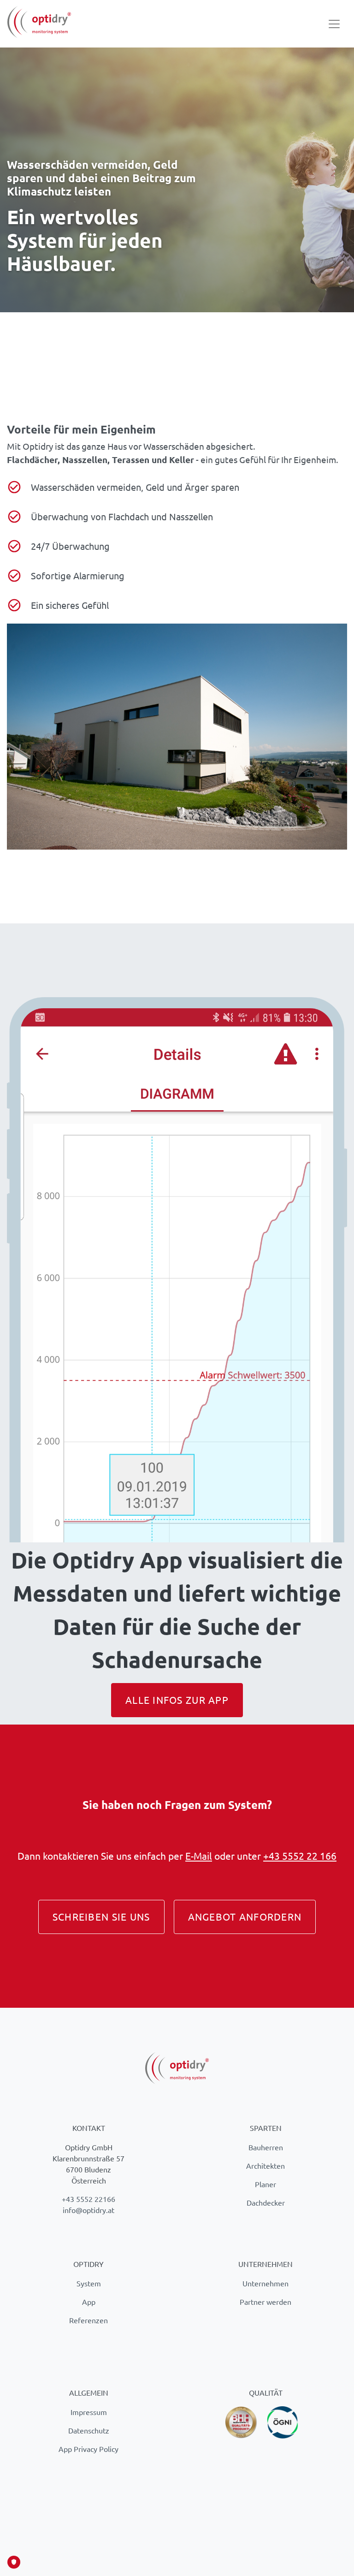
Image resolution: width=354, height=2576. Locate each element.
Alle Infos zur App (177, 1700)
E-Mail (199, 1856)
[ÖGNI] (283, 2421)
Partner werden (265, 2302)
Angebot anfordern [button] (245, 1916)
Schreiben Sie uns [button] (101, 1916)
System (89, 2283)
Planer (265, 2184)
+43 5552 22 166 (300, 1856)
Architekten (265, 2166)
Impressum (89, 2412)
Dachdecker (266, 2202)
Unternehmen (265, 2283)
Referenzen (88, 2320)
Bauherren (266, 2147)
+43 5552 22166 (88, 2199)
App (89, 2302)
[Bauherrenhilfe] (242, 2421)
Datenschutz (89, 2430)
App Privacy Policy (88, 2449)
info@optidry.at (88, 2210)
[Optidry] (39, 24)
